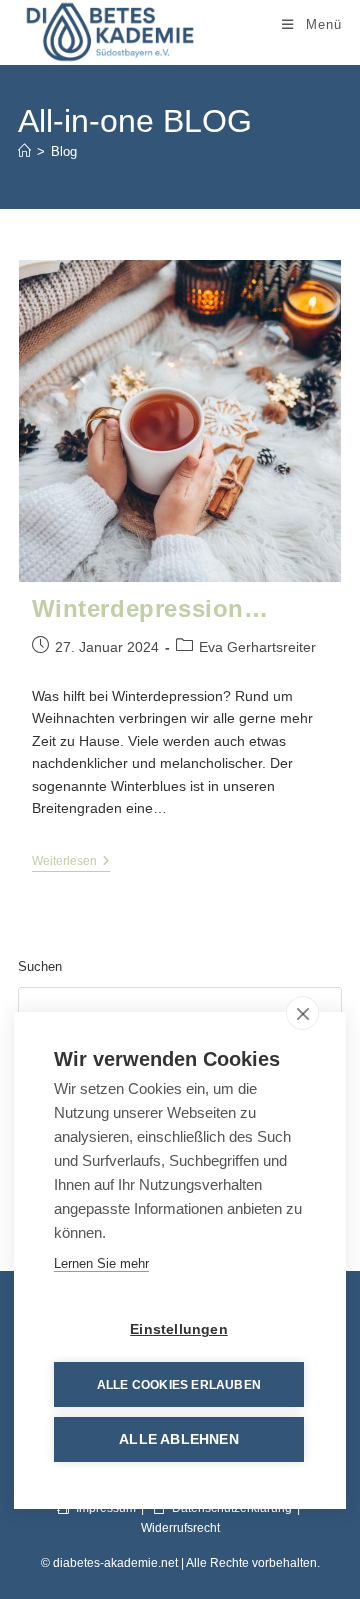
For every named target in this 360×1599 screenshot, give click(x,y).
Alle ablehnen (179, 1439)
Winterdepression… (150, 608)
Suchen (40, 966)
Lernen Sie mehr (101, 1263)
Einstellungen (179, 1329)
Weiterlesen (71, 861)
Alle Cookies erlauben (179, 1385)
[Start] (24, 151)
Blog (64, 151)
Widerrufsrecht (180, 1528)
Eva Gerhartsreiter (257, 647)
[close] (302, 1013)
